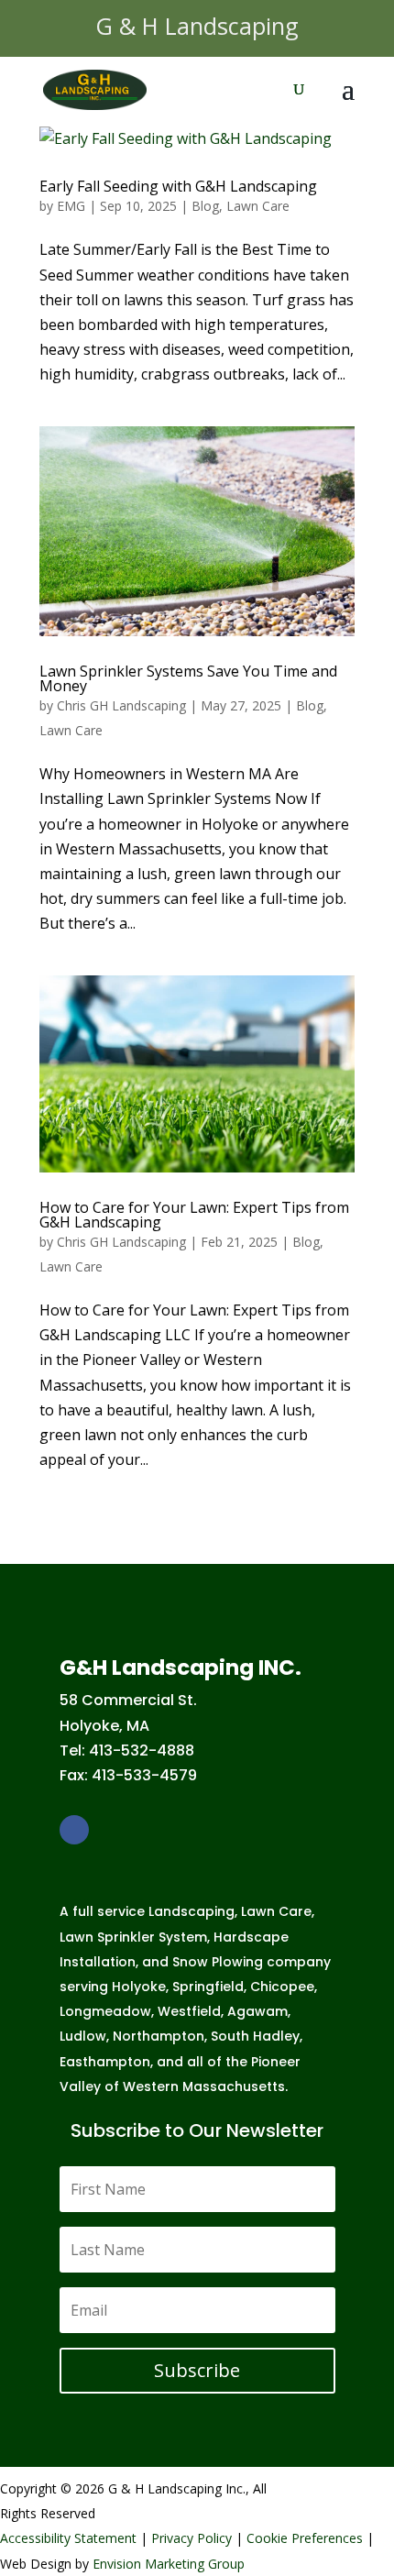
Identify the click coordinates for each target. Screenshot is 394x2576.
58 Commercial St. (128, 1700)
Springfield (208, 1987)
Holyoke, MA (104, 1726)
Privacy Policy (192, 2538)
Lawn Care (258, 206)
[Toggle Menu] (356, 28)
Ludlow (83, 2036)
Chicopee (282, 1987)
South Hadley (255, 2036)
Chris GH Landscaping (121, 705)
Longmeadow (105, 2011)
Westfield (189, 2011)
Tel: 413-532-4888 (127, 1750)
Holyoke (139, 1987)
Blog (205, 206)
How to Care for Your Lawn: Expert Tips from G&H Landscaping (194, 1215)
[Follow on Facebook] (74, 1830)
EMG (71, 206)
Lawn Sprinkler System (133, 1937)
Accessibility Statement (68, 2538)
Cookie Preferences (305, 2538)
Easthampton (105, 2062)
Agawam (257, 2011)
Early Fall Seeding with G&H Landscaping (178, 186)
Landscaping (192, 1911)
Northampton (159, 2036)
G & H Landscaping (197, 26)
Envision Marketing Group (169, 2564)
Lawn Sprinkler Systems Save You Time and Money (188, 678)
